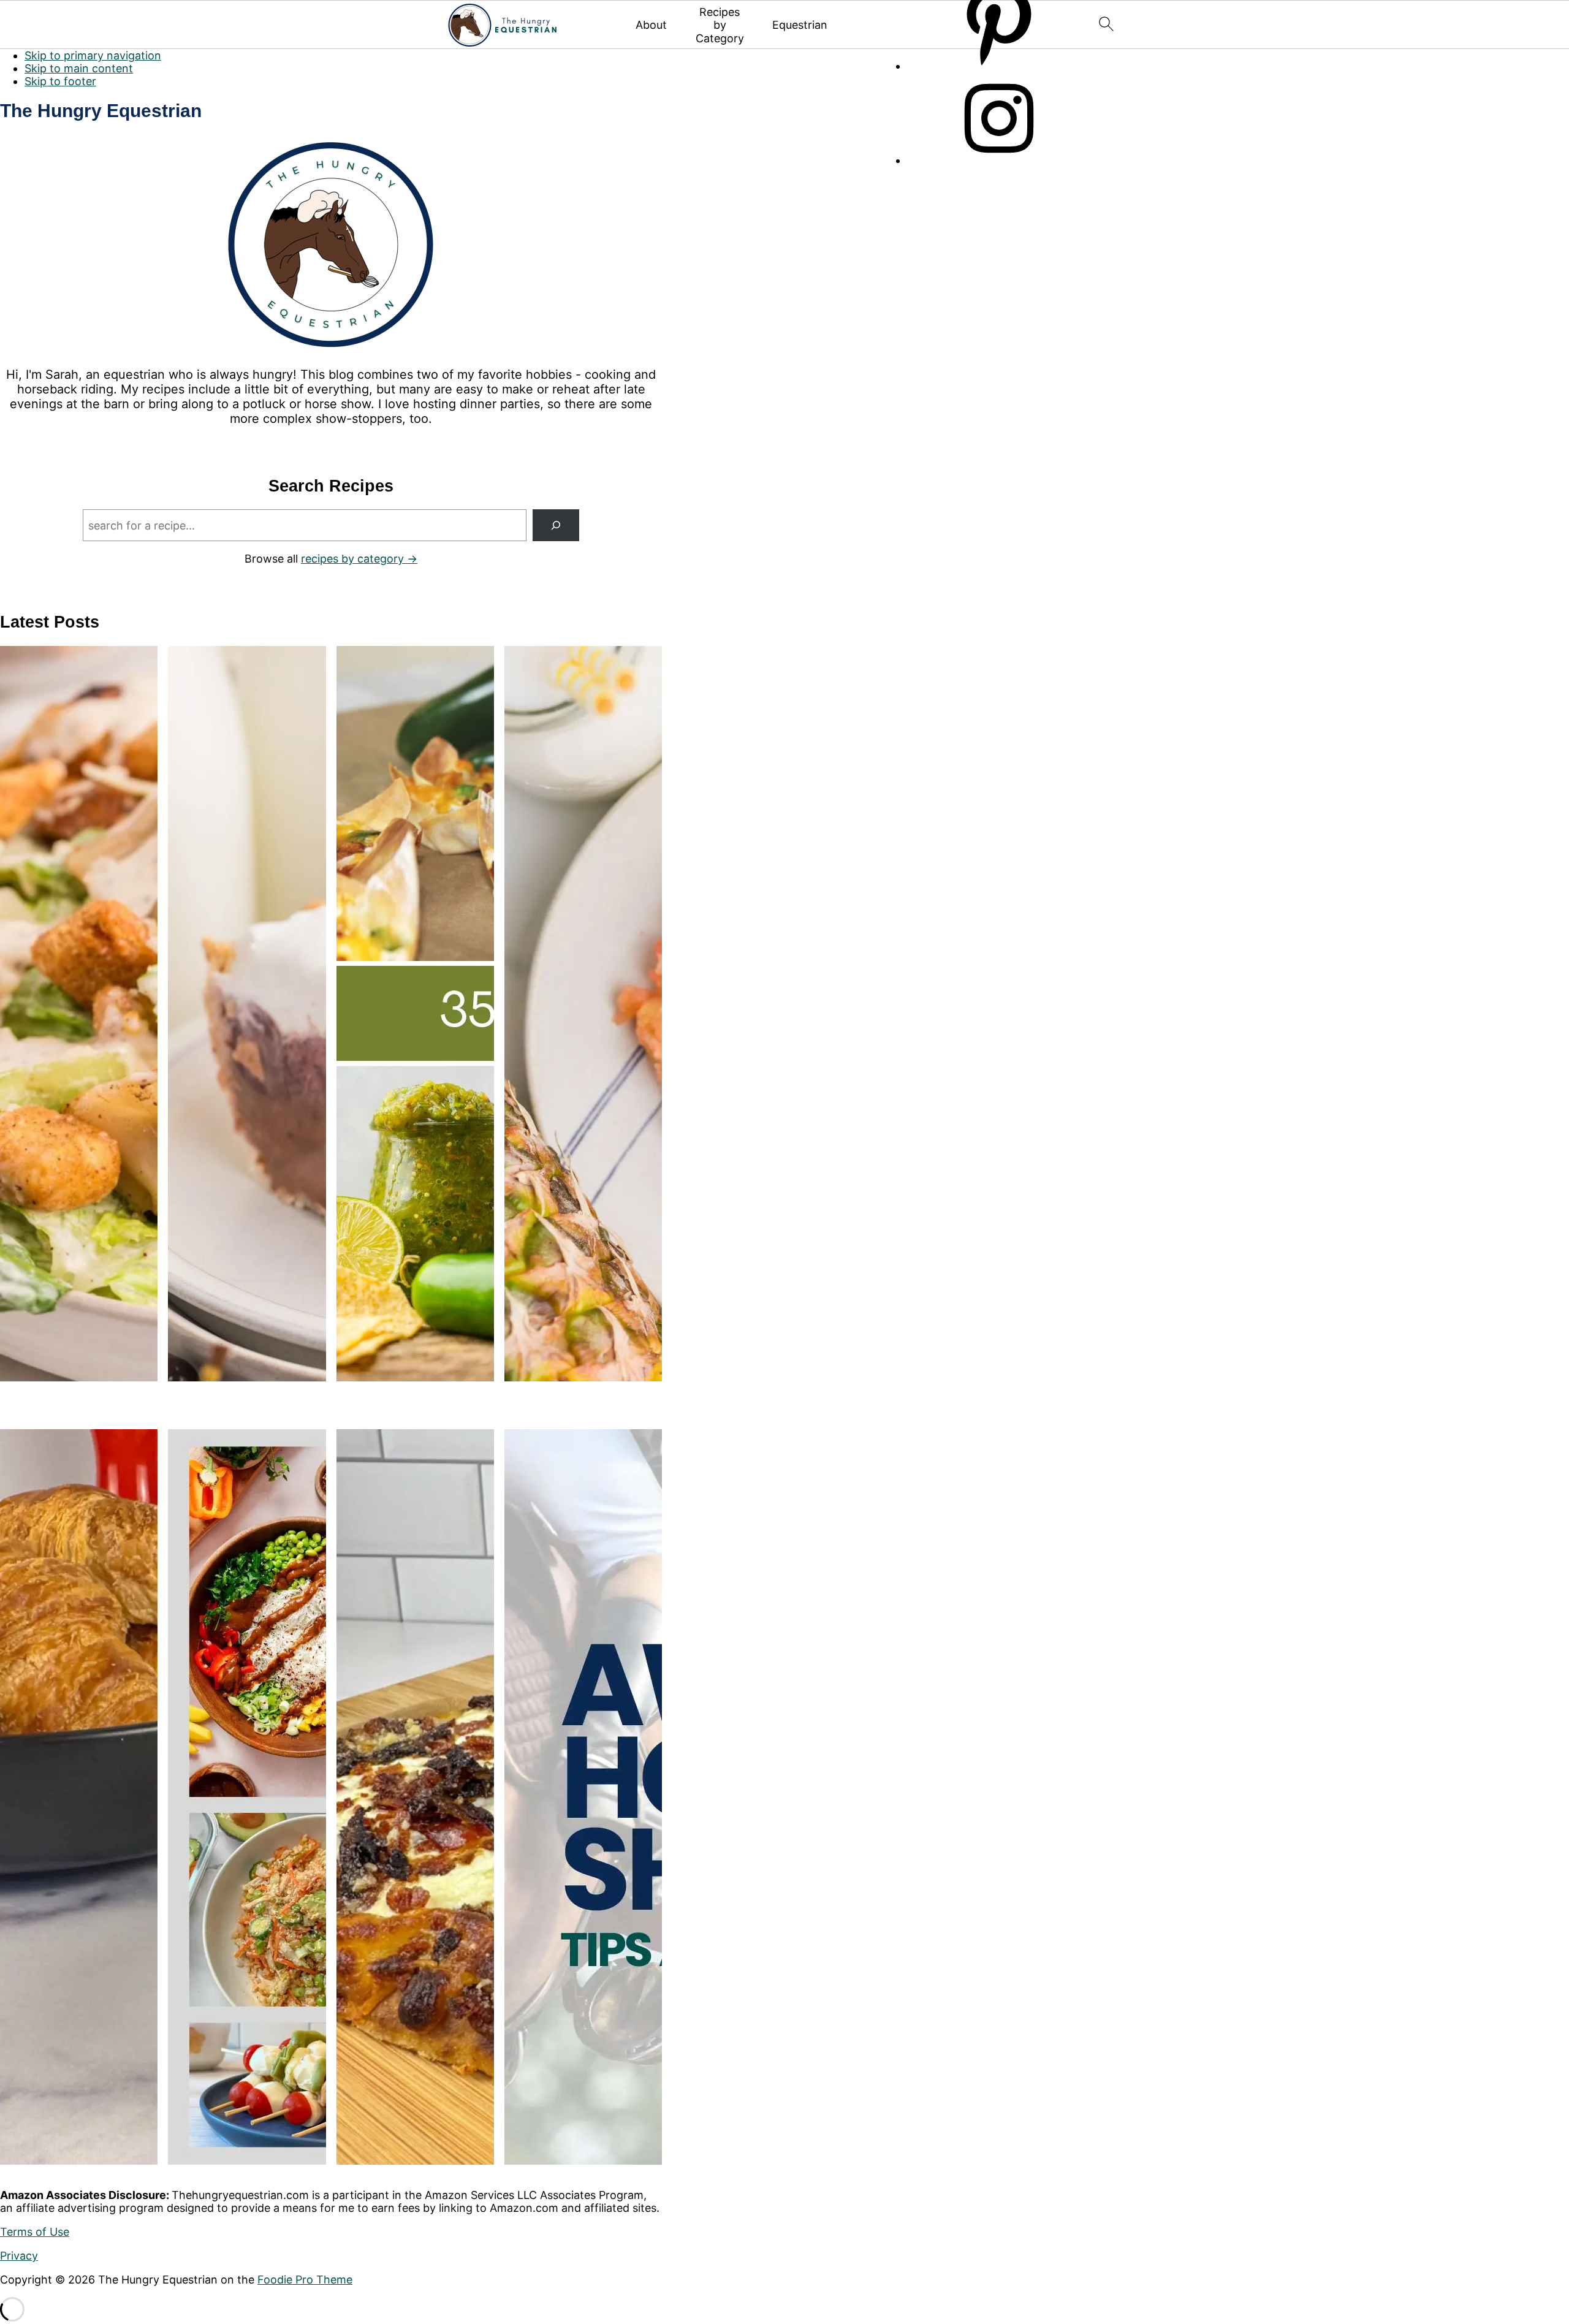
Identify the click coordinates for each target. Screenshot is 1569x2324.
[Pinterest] (999, 66)
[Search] (556, 525)
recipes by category (352, 559)
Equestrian (800, 25)
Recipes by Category (720, 25)
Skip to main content (79, 68)
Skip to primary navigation (93, 55)
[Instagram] (999, 160)
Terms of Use (35, 2232)
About (651, 25)
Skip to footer (60, 81)
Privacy (19, 2256)
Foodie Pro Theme (305, 2280)
